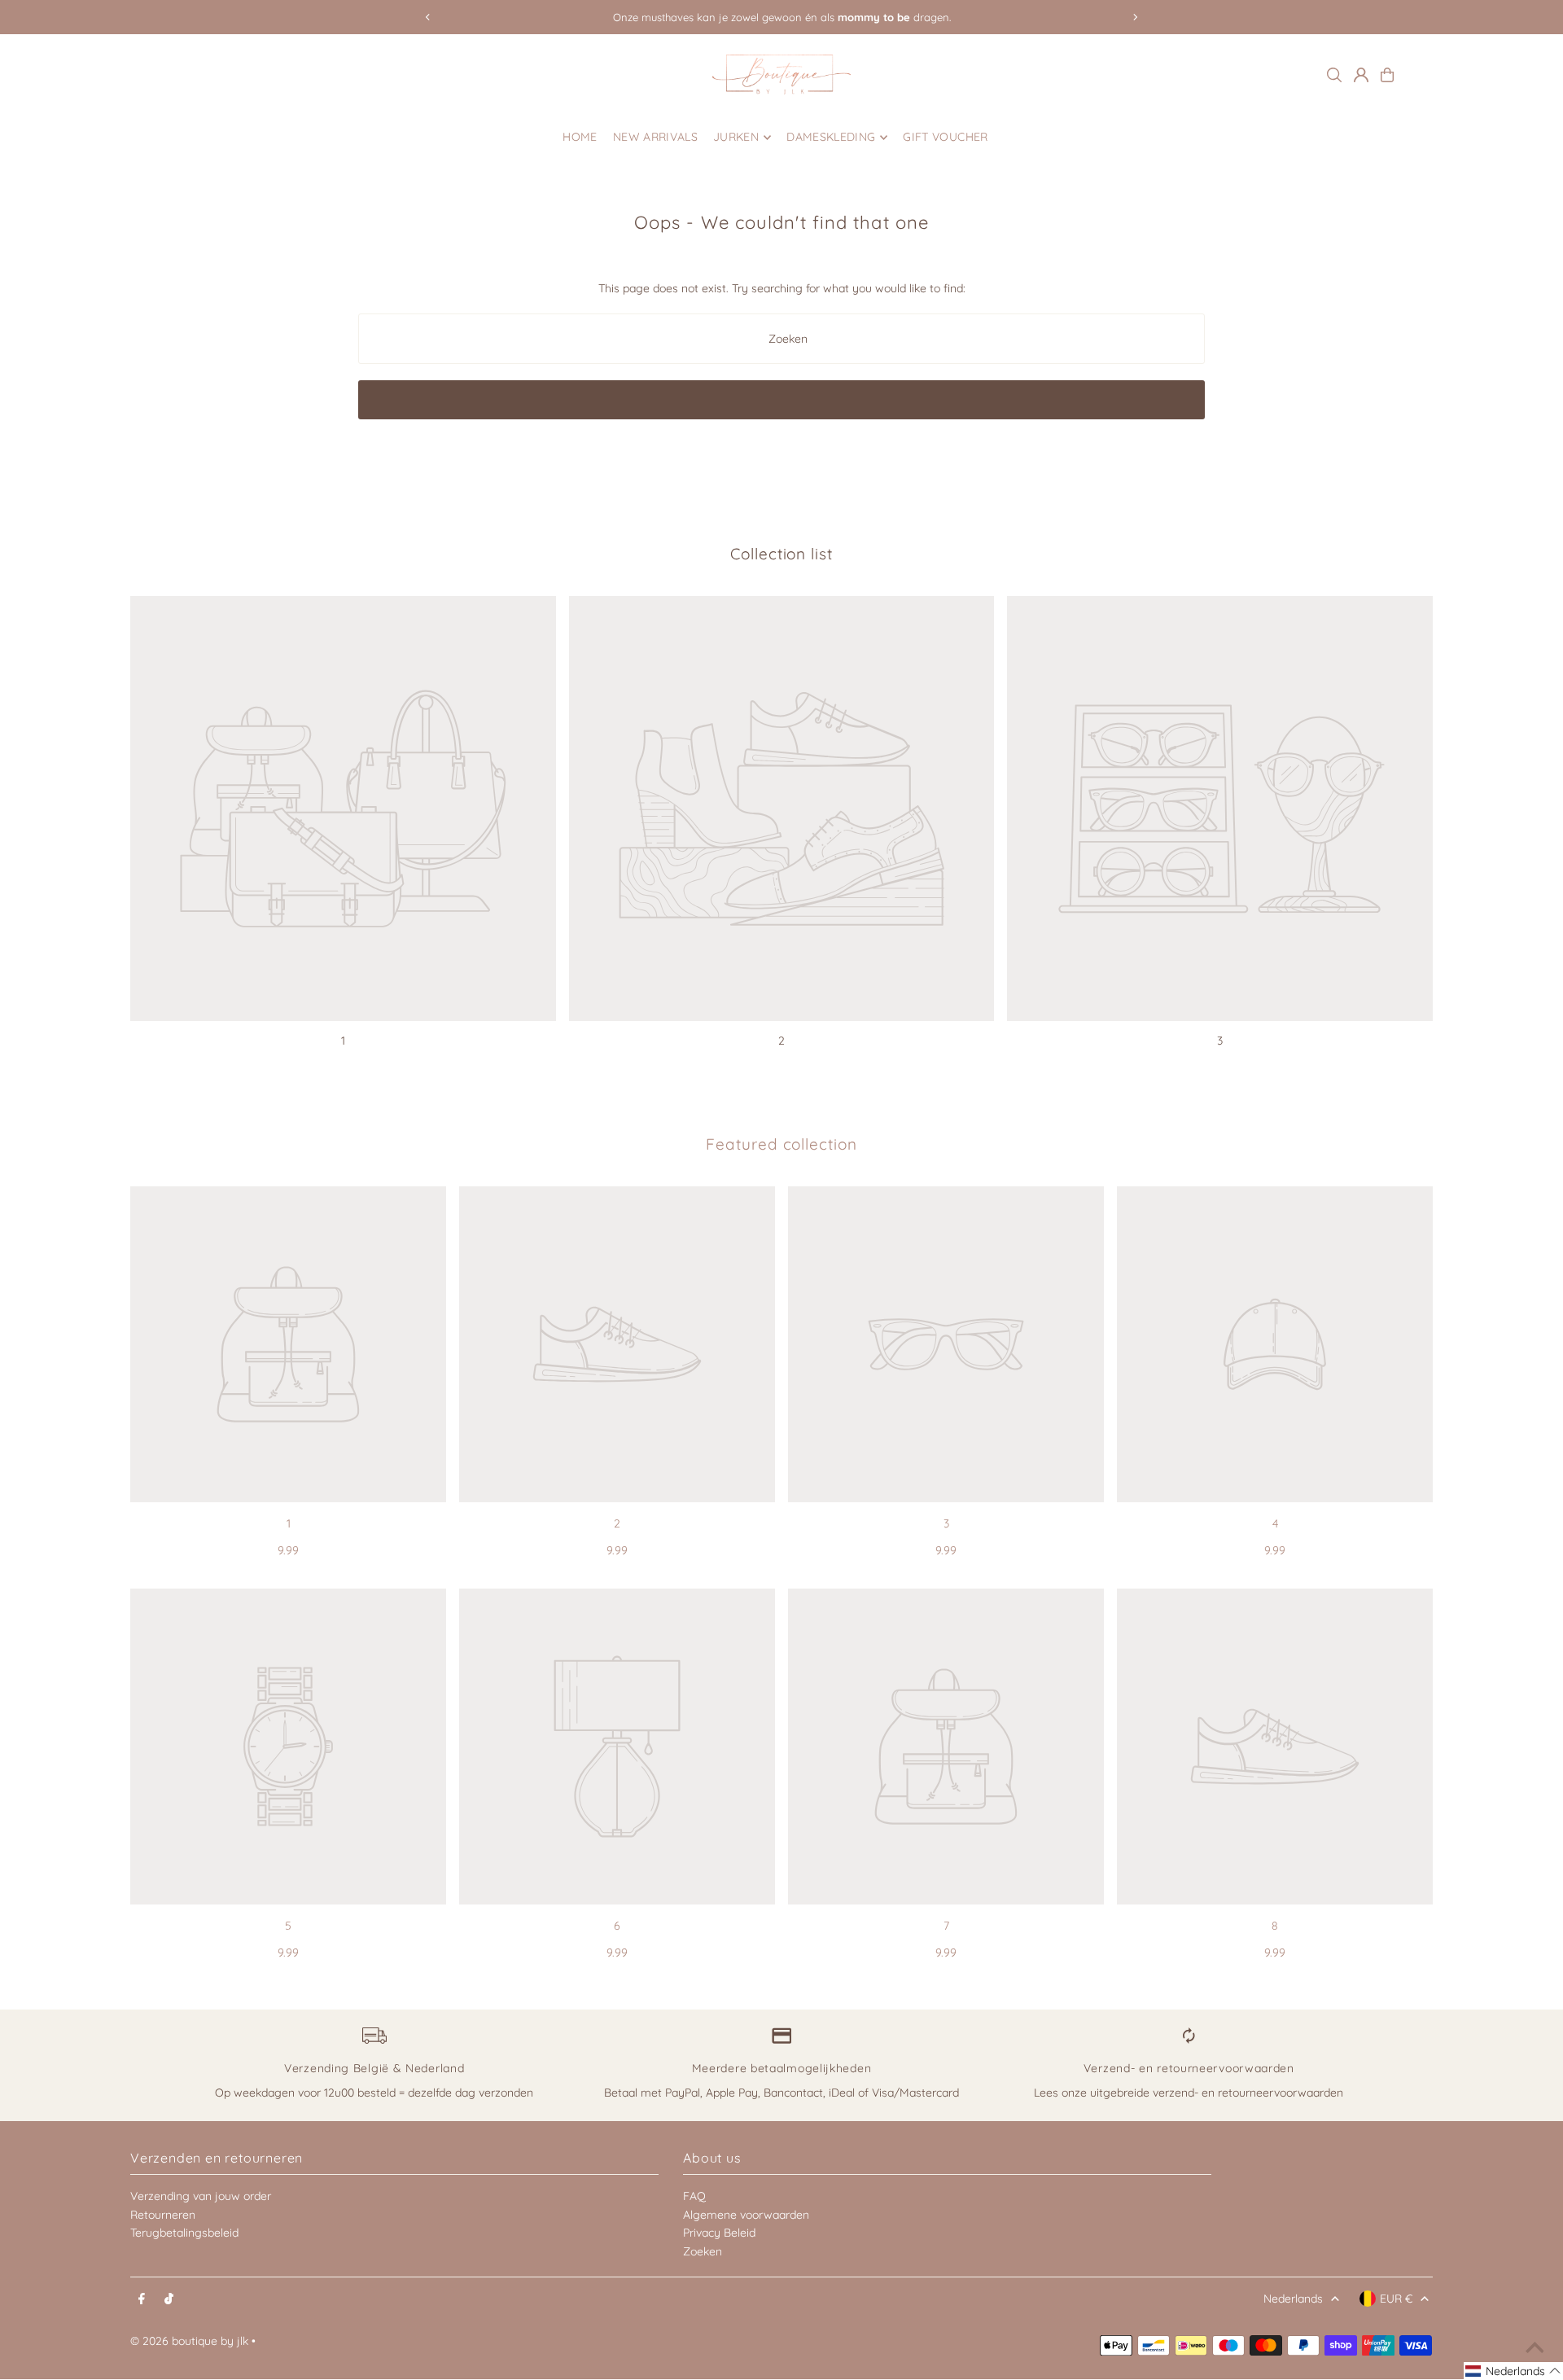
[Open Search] (1334, 75)
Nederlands (1293, 2299)
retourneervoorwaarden (1281, 2093)
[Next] (1135, 17)
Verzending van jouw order (201, 2196)
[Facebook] (142, 2299)
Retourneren (163, 2215)
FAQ (694, 2196)
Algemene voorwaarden (746, 2215)
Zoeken (703, 2251)
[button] (1513, 2371)
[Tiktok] (169, 2299)
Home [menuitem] (580, 138)
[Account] (1361, 75)
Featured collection (781, 1144)
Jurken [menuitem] (736, 138)
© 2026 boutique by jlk (189, 2341)
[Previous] (428, 17)
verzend (1173, 2093)
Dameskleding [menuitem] (831, 138)
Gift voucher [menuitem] (945, 138)
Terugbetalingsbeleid (184, 2233)
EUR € (1396, 2299)
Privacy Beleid (719, 2233)
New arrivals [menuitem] (655, 138)
